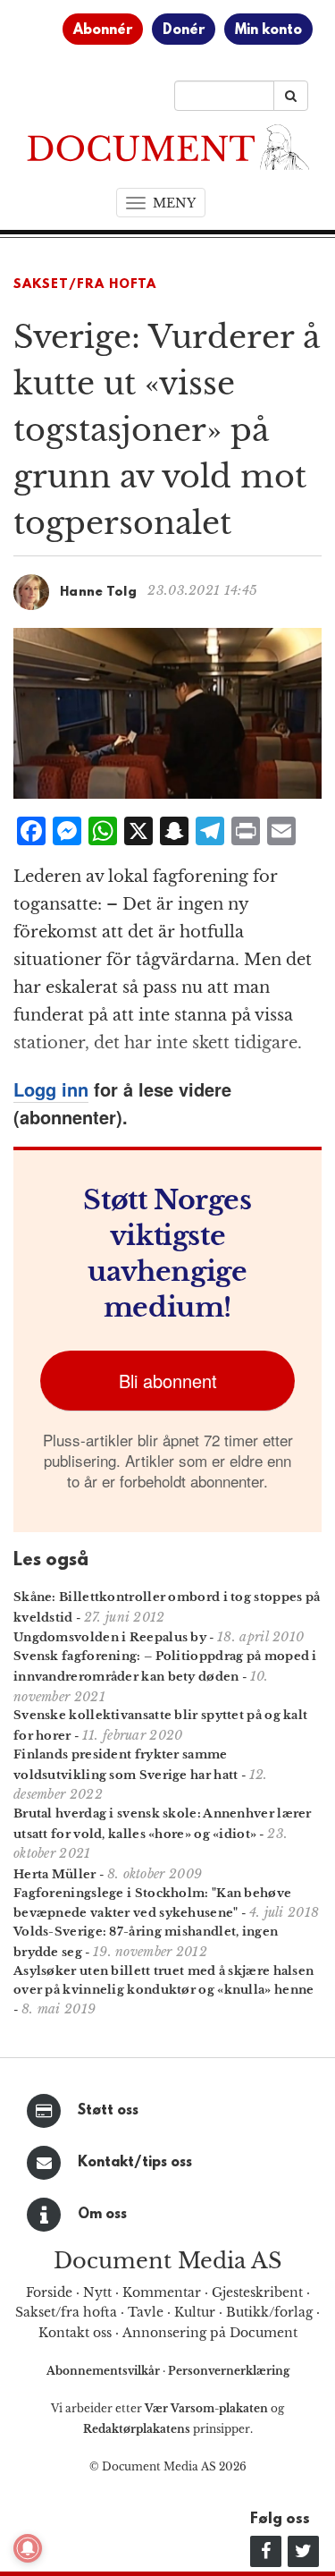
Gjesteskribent (257, 2292)
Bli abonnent (168, 1381)
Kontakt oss (75, 2333)
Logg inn (51, 1089)
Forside (49, 2292)
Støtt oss (108, 2111)
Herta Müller (55, 1874)
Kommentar (162, 2292)
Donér (184, 30)
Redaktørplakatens (137, 2429)
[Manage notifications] (28, 2548)
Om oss (102, 2215)
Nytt (97, 2292)
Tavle (146, 2312)
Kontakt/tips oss (135, 2163)
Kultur (195, 2312)
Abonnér (103, 30)
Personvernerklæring (229, 2371)
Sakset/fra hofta (66, 2312)
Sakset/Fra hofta (85, 285)
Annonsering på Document (210, 2333)
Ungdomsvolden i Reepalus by (110, 1637)
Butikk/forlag (269, 2312)
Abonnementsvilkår (105, 2371)
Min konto (268, 30)
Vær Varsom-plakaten (206, 2408)
